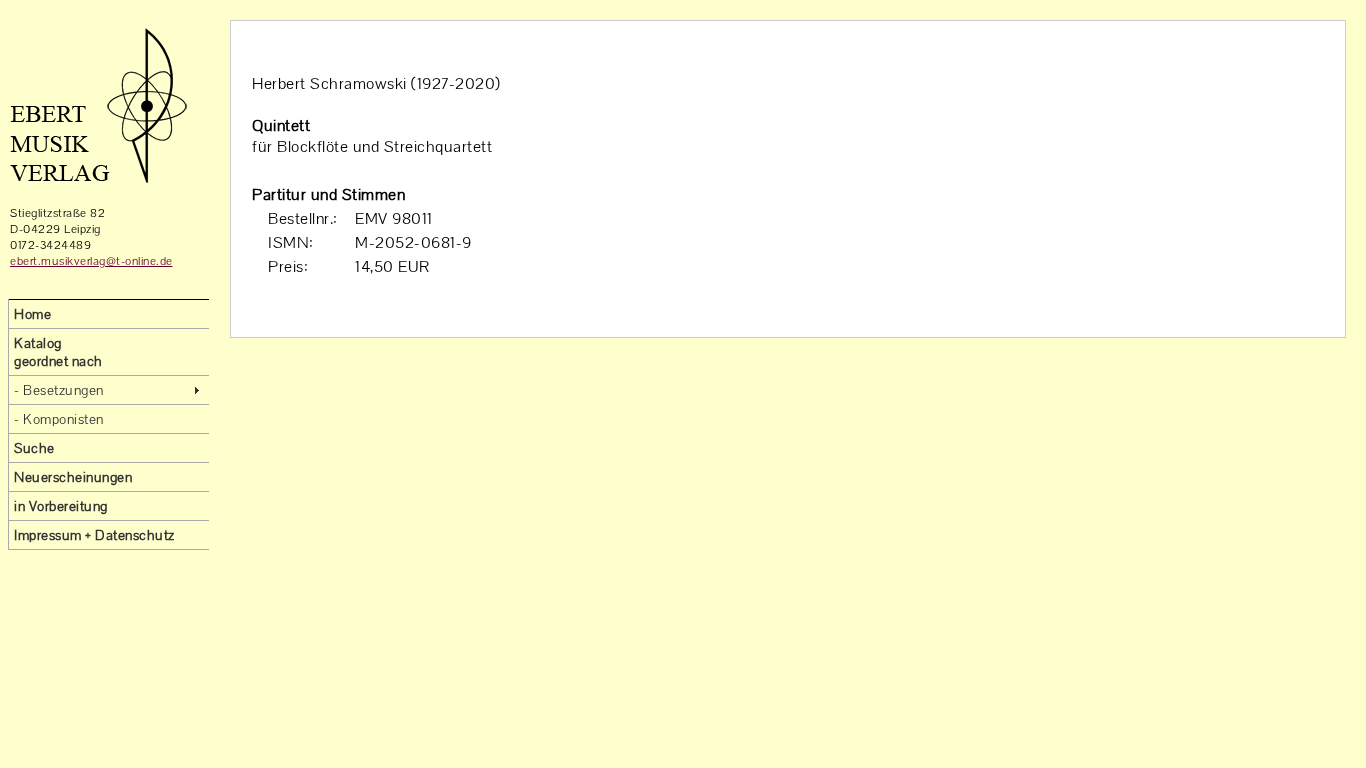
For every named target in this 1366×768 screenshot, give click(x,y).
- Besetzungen (59, 390)
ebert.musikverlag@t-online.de (91, 261)
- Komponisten (59, 419)
